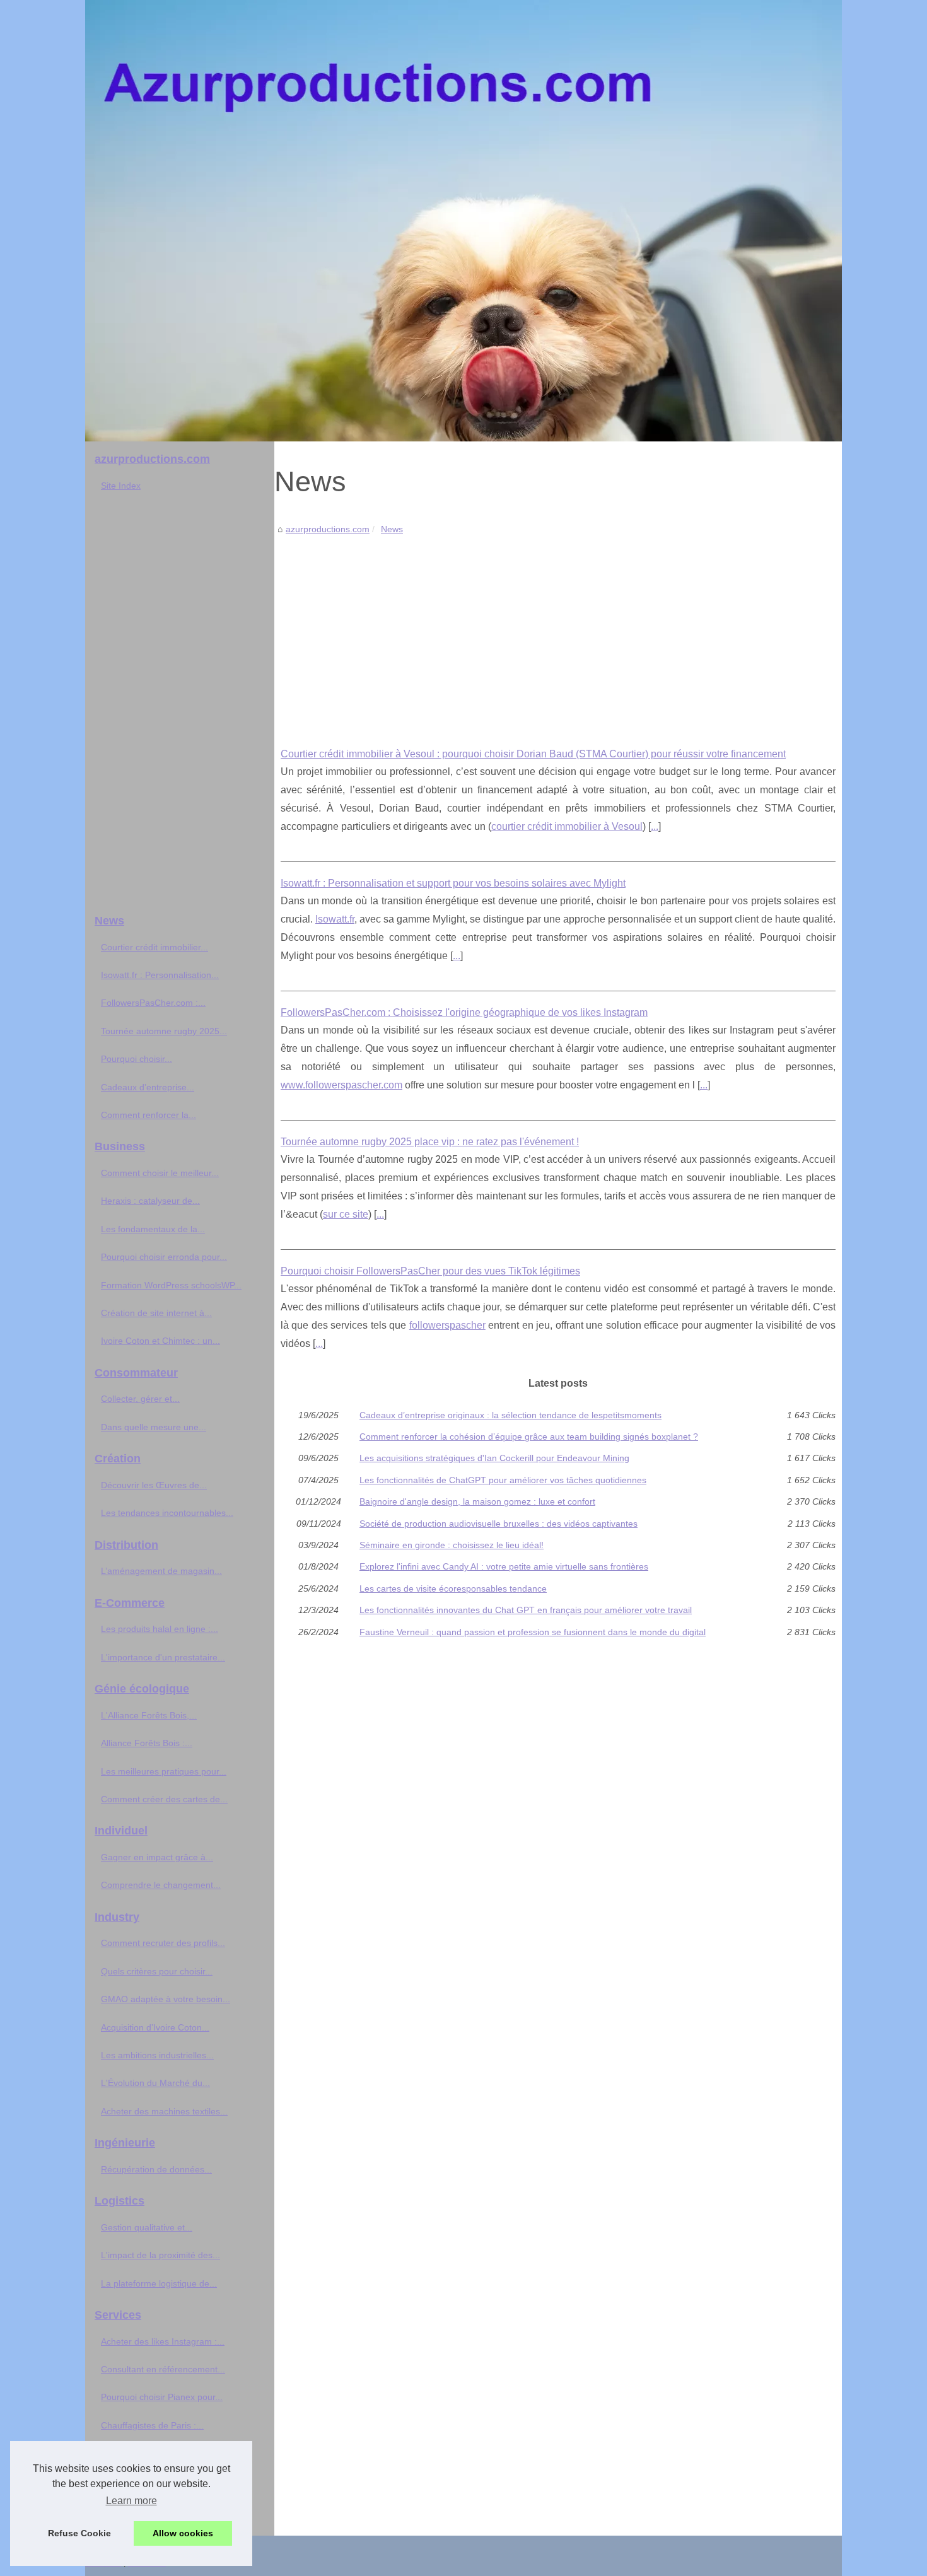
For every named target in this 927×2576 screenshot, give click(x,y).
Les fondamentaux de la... (153, 1229)
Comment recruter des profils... (163, 1943)
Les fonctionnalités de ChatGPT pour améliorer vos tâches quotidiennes (503, 1480)
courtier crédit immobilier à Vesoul (567, 826)
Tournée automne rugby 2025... (164, 1031)
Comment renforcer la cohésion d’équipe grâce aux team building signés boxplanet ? (529, 1437)
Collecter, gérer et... (140, 1399)
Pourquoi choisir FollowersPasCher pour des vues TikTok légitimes (430, 1271)
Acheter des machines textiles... (164, 2111)
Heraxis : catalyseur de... (150, 1201)
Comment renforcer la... (149, 1115)
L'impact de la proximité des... (160, 2255)
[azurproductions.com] (463, 221)
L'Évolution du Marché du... (155, 2083)
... (655, 826)
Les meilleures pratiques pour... (164, 1771)
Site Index (121, 486)
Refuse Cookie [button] (79, 2533)
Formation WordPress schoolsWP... (171, 1285)
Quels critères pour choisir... (157, 1971)
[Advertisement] (558, 632)
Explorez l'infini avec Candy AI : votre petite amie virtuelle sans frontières (504, 1566)
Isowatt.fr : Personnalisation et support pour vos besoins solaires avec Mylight (453, 883)
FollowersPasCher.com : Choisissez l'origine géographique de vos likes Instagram (464, 1012)
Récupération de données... (156, 2169)
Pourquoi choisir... (137, 1059)
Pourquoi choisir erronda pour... (164, 1257)
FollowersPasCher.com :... (153, 1003)
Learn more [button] (131, 2501)
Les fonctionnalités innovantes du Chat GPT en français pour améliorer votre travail (526, 1610)
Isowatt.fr (335, 919)
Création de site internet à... (156, 1313)
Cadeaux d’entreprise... (148, 1087)
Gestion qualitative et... (147, 2227)
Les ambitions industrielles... (157, 2055)
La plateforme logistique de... (159, 2283)
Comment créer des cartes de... (164, 1799)
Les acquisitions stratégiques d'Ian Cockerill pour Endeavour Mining (494, 1458)
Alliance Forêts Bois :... (147, 1743)
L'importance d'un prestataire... (163, 1657)
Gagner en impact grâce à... (157, 1857)
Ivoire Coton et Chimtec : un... (160, 1341)
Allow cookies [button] (183, 2533)
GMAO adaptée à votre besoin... (166, 1999)
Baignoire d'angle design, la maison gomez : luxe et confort (477, 1501)
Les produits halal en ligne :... (160, 1629)
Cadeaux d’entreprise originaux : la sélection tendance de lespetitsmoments (510, 1415)
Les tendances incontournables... (167, 1513)
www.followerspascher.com (341, 1085)
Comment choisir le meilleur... (160, 1173)
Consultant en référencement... (163, 2369)
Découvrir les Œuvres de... (154, 1485)
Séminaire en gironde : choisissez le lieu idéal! (452, 1545)
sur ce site (346, 1214)
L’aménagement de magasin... (161, 1571)
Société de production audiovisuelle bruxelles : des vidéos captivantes (498, 1524)
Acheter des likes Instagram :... (163, 2341)
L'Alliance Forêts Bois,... (149, 1715)
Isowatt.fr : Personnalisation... (160, 975)
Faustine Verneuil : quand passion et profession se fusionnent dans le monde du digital (533, 1632)
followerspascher (447, 1325)
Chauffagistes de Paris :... (152, 2425)
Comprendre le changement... (161, 1885)
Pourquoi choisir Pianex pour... (162, 2397)
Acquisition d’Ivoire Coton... (155, 2027)
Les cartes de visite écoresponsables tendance (453, 1588)
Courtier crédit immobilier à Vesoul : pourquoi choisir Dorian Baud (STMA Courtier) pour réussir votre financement (533, 754)
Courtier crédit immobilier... (154, 947)
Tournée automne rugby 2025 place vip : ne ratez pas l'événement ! (430, 1142)
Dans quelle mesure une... (154, 1427)
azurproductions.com (328, 529)
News (392, 529)
